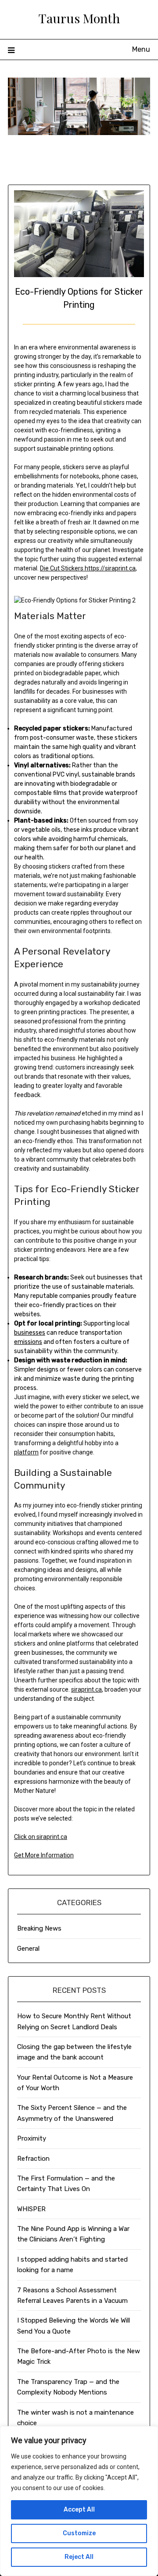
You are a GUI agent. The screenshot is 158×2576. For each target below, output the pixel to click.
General (28, 1949)
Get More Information (44, 1855)
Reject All (79, 2557)
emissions (28, 1342)
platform (26, 1452)
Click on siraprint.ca (41, 1837)
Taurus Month (79, 18)
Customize (79, 2533)
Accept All (79, 2510)
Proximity (32, 2138)
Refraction (33, 2159)
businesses (30, 1333)
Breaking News (39, 1928)
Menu (141, 49)
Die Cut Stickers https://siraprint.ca (88, 568)
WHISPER (31, 2209)
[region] (79, 2501)
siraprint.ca (86, 1689)
